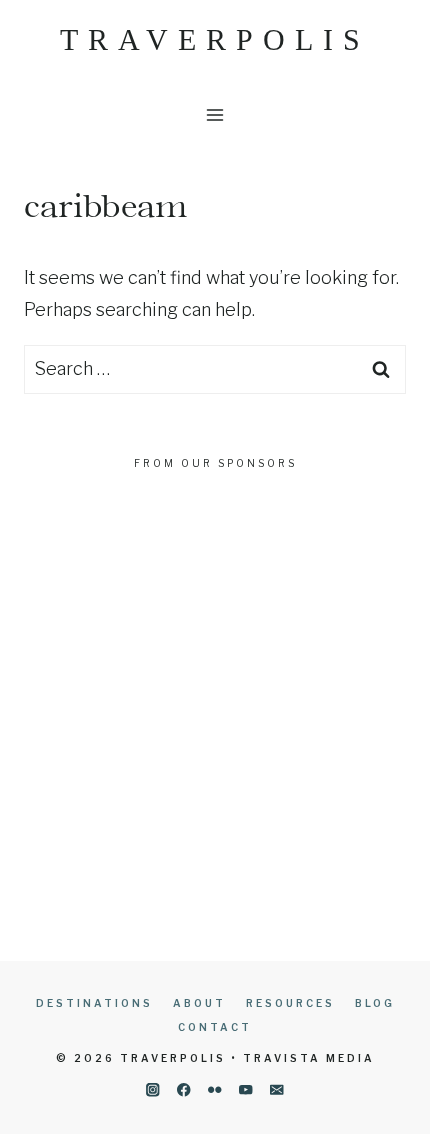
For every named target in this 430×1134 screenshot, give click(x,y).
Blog (375, 1003)
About (199, 1003)
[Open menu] (215, 114)
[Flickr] (215, 1090)
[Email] (277, 1090)
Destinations (94, 1003)
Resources (290, 1003)
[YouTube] (246, 1090)
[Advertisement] (215, 716)
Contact (215, 1027)
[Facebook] (183, 1090)
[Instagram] (152, 1090)
